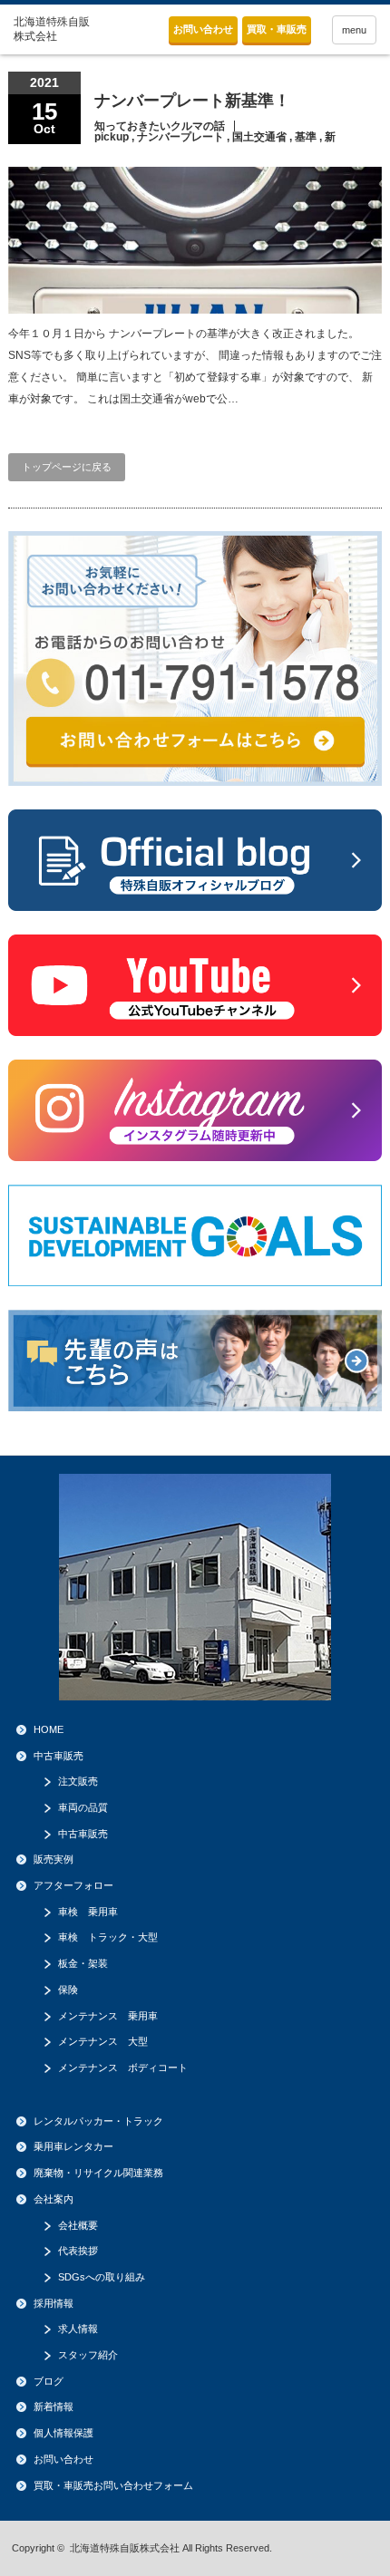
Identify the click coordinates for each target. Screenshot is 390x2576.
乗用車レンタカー (73, 2146)
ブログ (49, 2381)
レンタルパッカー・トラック (98, 2121)
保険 (68, 1990)
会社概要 (78, 2225)
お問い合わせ (203, 29)
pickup (112, 137)
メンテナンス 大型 (103, 2041)
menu (354, 30)
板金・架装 (83, 1963)
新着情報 (54, 2407)
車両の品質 (83, 1807)
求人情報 (78, 2329)
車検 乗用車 (88, 1912)
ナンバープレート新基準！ (192, 101)
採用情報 (54, 2303)
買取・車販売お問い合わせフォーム (113, 2485)
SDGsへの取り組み (102, 2277)
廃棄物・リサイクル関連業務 (98, 2173)
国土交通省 (259, 137)
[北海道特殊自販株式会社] (53, 29)
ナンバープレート (180, 137)
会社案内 (54, 2199)
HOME (49, 1729)
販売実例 (54, 1859)
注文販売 (78, 1781)
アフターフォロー (73, 1885)
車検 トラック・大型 (108, 1937)
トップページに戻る (67, 467)
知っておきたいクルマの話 (160, 126)
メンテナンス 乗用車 (108, 2016)
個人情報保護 (63, 2433)
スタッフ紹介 (88, 2355)
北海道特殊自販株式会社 (125, 2548)
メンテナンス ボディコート (123, 2068)
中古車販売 (58, 1756)
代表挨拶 (78, 2251)
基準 (306, 137)
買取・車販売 (277, 29)
